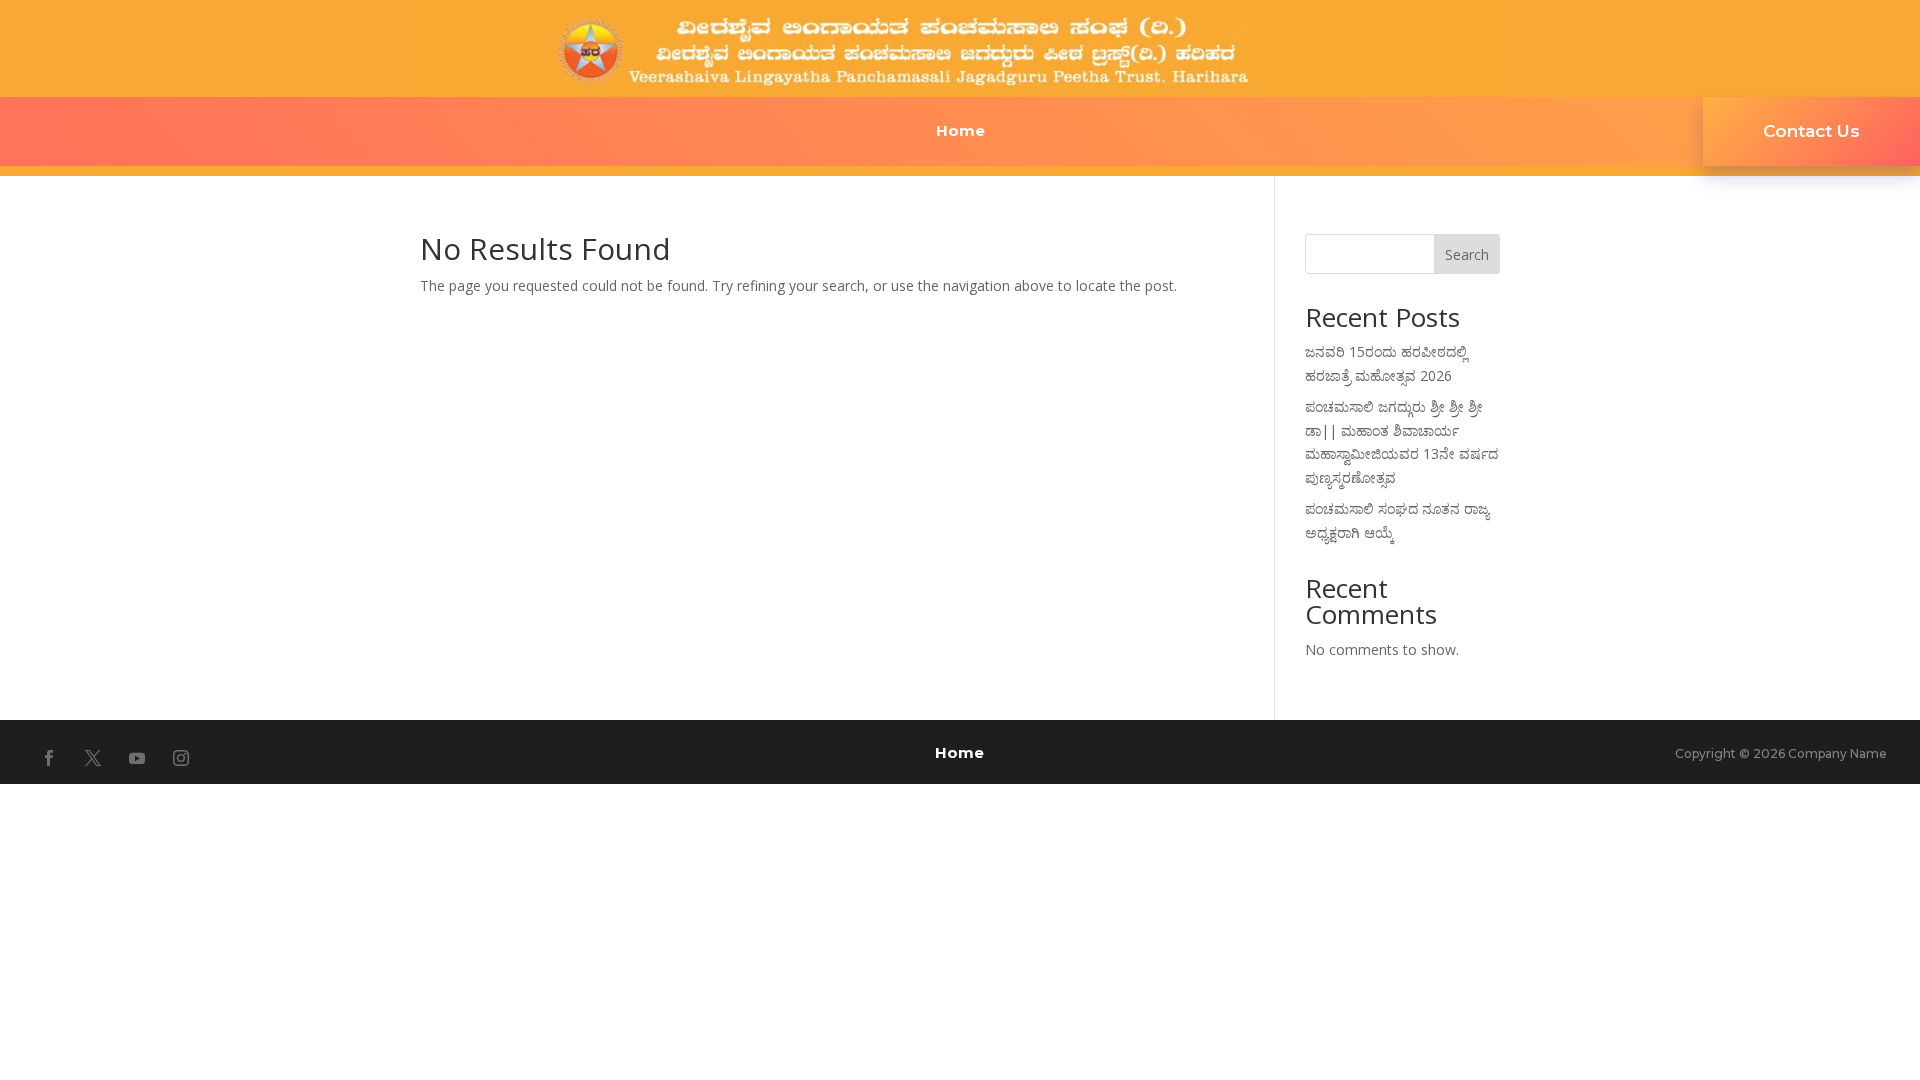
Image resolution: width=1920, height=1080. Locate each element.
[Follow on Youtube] (137, 758)
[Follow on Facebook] (49, 758)
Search (1467, 254)
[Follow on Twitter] (93, 758)
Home (960, 132)
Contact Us (1811, 131)
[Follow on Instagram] (181, 758)
